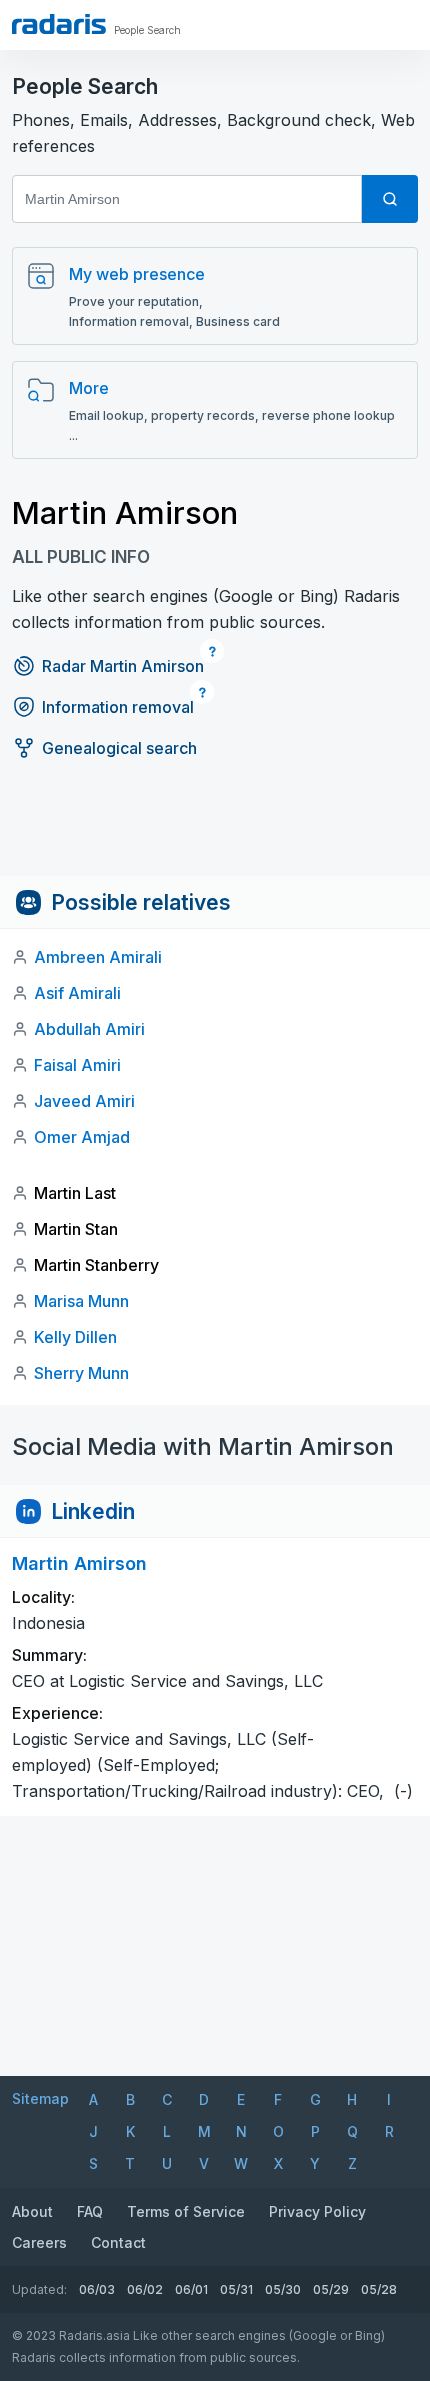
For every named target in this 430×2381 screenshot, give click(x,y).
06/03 (97, 2289)
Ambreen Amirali (98, 957)
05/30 (283, 2289)
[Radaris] (59, 24)
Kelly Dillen (75, 1337)
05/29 (331, 2289)
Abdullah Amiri (89, 1029)
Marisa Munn (81, 1301)
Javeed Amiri (84, 1101)
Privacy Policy (317, 2211)
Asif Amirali (77, 993)
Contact (118, 2242)
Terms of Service (186, 2211)
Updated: (39, 2289)
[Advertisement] (215, 831)
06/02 (145, 2289)
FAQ (90, 2211)
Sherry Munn (81, 1373)
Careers (39, 2242)
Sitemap (40, 2098)
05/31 (236, 2289)
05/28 (379, 2289)
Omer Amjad (82, 1137)
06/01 (191, 2289)
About (32, 2211)
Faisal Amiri (77, 1065)
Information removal (118, 707)
